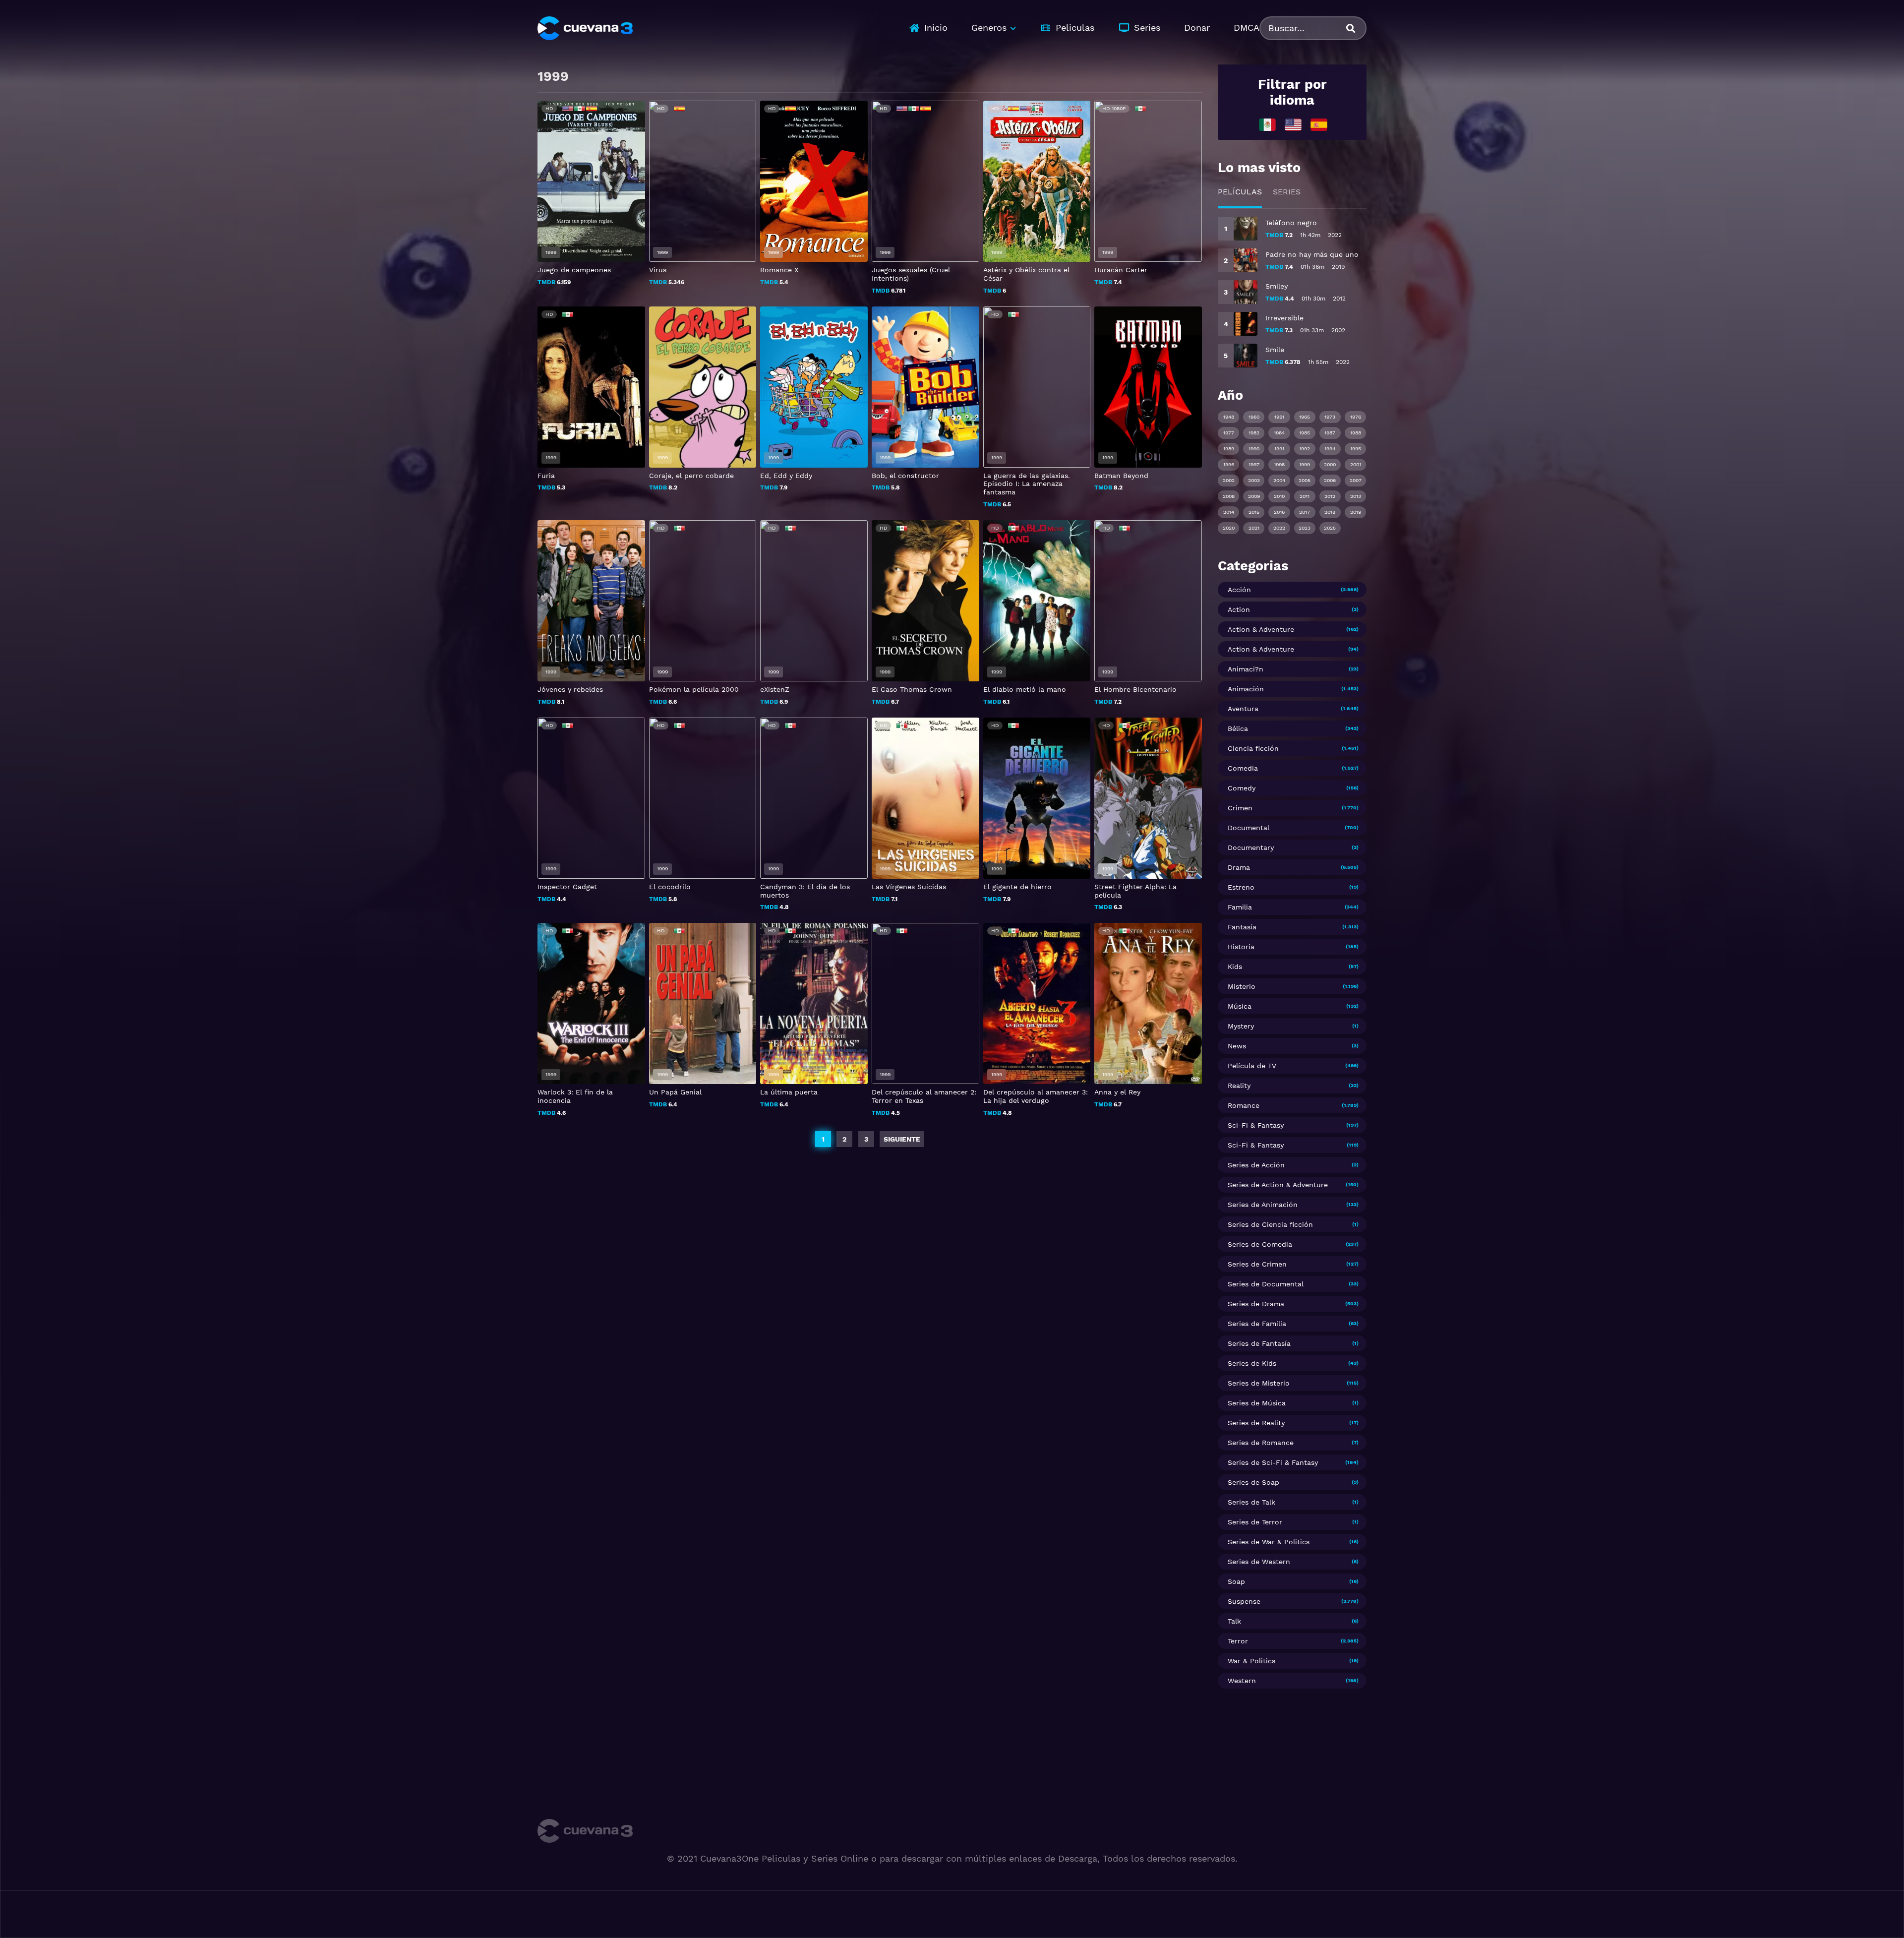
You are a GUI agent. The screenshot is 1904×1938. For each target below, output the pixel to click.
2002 (1229, 480)
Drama (1239, 867)
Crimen (1240, 808)
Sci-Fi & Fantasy (1256, 1125)
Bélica (1238, 728)
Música (1240, 1006)
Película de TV (1252, 1066)
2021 (1254, 528)
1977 (1229, 433)
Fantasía (1242, 927)
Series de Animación (1263, 1205)
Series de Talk (1251, 1502)
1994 (1330, 449)
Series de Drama (1256, 1304)
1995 (1356, 449)
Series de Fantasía (1259, 1343)
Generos (989, 28)
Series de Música (1257, 1403)
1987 (1330, 433)
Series (1147, 28)
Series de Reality (1256, 1423)
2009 (1254, 496)
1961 (1279, 417)
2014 (1229, 512)
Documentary (1251, 848)
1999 (1305, 464)
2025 (1330, 528)
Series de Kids (1252, 1363)
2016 (1279, 512)
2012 (1330, 496)
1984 (1279, 433)
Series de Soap (1253, 1482)
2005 (1305, 480)
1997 (1254, 464)
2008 (1229, 496)
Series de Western (1259, 1562)
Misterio (1242, 986)
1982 (1254, 433)
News (1237, 1046)
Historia (1241, 947)
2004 (1279, 480)
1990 (1254, 449)
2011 (1305, 496)
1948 (1229, 417)
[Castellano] (1319, 124)
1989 (1229, 449)
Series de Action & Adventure (1278, 1185)
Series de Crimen (1257, 1264)
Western (1242, 1681)
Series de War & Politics (1269, 1542)
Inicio (936, 28)
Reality (1239, 1086)
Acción (1239, 590)
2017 (1305, 512)
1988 (1356, 433)
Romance (1244, 1105)
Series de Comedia (1260, 1244)
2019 (1356, 512)
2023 (1305, 528)
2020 (1229, 528)
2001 (1356, 464)
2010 (1279, 496)
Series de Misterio (1259, 1383)
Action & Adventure (1261, 629)
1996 (1229, 464)
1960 (1254, 417)
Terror (1238, 1641)
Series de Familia (1257, 1324)
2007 (1356, 480)
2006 (1330, 480)
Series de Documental (1266, 1284)
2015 (1254, 512)
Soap (1236, 1581)
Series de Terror (1255, 1522)
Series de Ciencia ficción (1270, 1224)
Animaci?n (1246, 669)
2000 (1330, 464)
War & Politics (1251, 1661)
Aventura (1243, 709)
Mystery (1241, 1026)
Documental (1249, 828)
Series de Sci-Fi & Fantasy (1273, 1462)
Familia (1240, 907)
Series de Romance (1261, 1443)
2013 (1356, 496)
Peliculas (1075, 28)
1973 (1330, 417)
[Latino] (1267, 124)
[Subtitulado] (1293, 124)
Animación (1246, 689)
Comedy (1242, 788)
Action (1239, 609)
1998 (1279, 464)
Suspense (1244, 1601)
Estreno (1241, 887)
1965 (1305, 417)
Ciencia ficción (1253, 748)
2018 (1330, 512)
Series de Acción (1256, 1165)
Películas (1240, 192)
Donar (1197, 28)
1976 (1356, 417)
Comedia (1243, 768)
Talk (1234, 1621)
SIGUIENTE (902, 1139)
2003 (1254, 480)
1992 (1305, 449)
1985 (1305, 433)
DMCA (1247, 28)
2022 (1279, 528)
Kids (1235, 967)
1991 (1279, 449)
